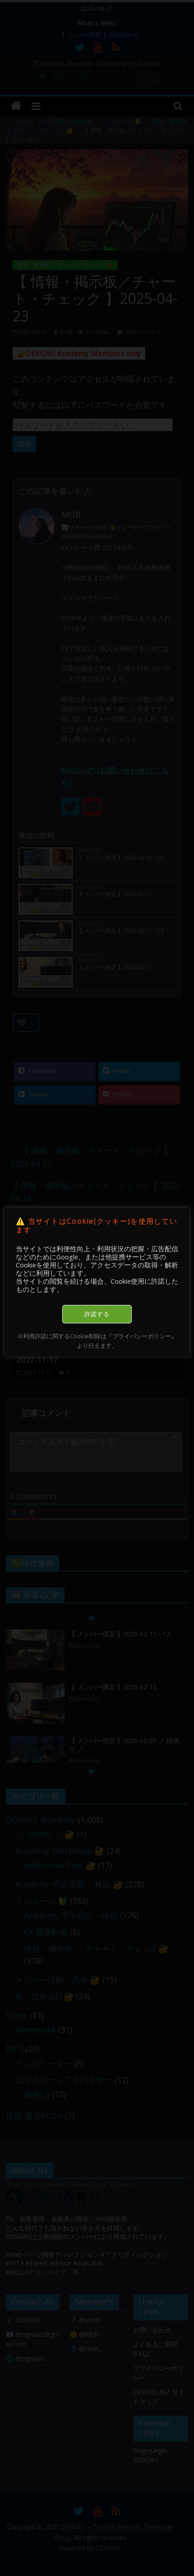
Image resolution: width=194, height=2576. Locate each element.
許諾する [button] (97, 1314)
